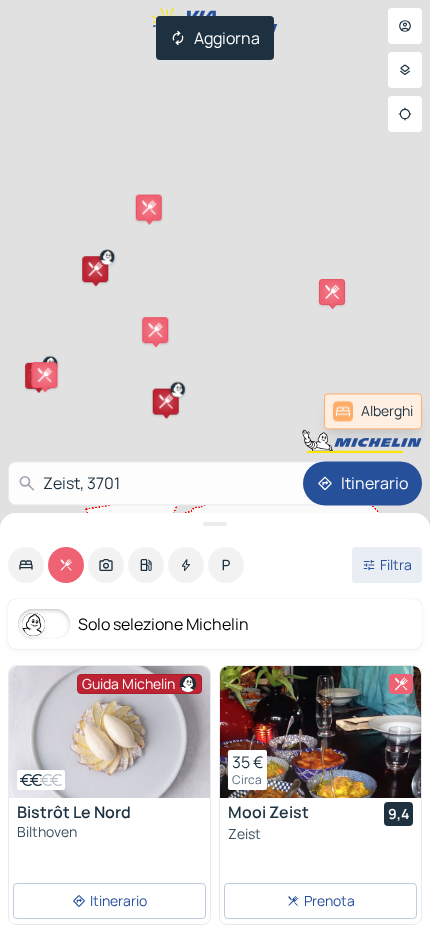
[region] (109, 732)
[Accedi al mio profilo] (405, 26)
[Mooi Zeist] (320, 732)
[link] (373, 411)
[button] (95, 269)
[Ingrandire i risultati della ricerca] (215, 524)
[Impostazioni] (405, 70)
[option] (26, 565)
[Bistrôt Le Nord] (109, 732)
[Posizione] (405, 114)
